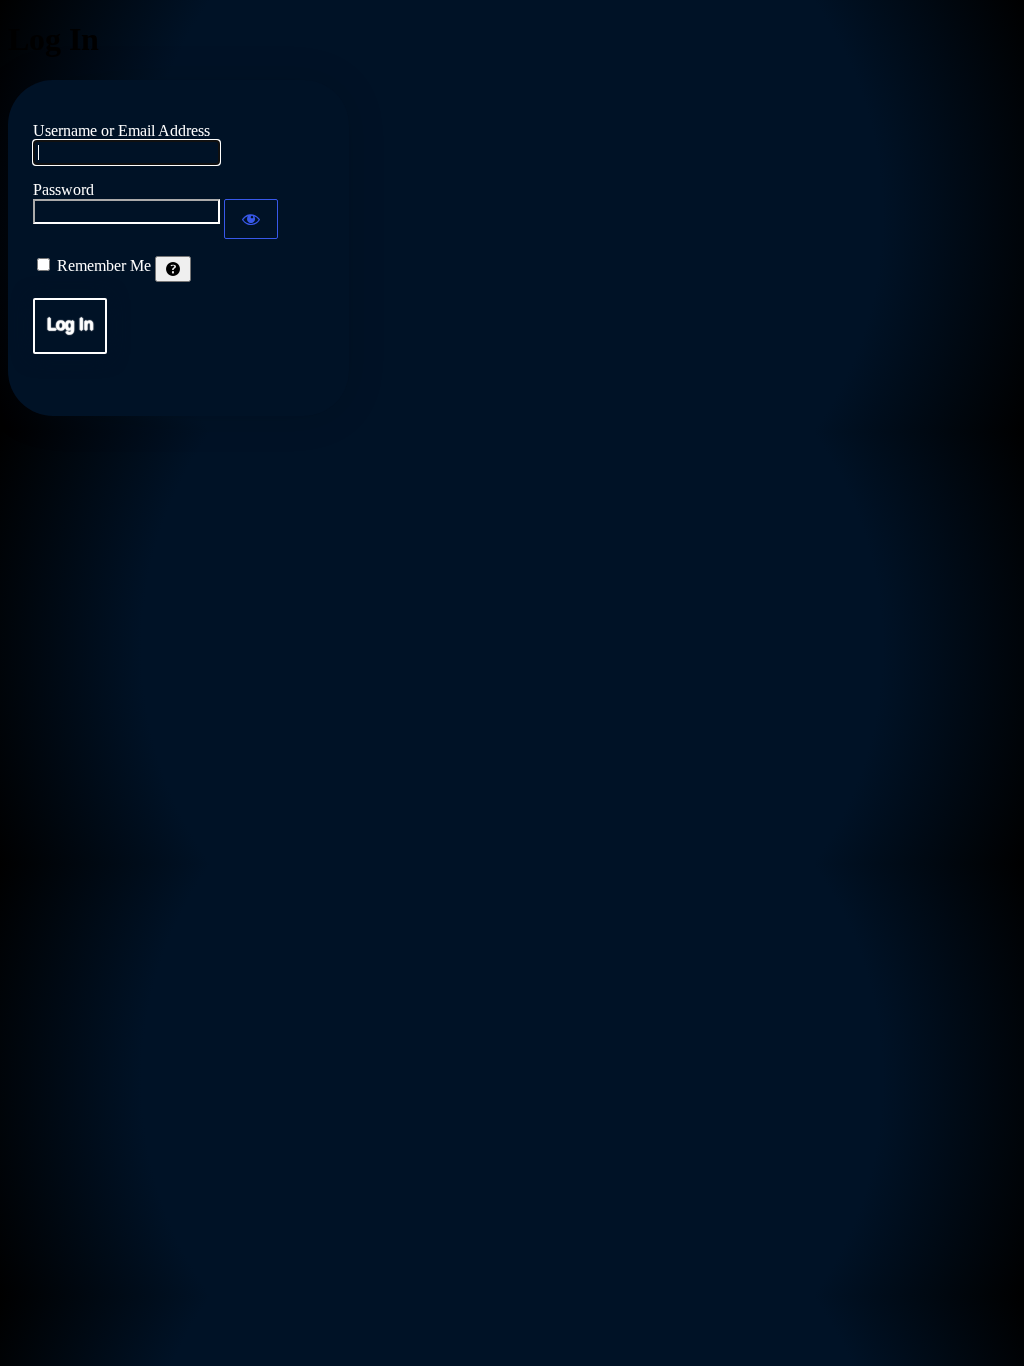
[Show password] (251, 219)
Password (63, 189)
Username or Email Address (121, 130)
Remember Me (104, 265)
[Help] (173, 269)
